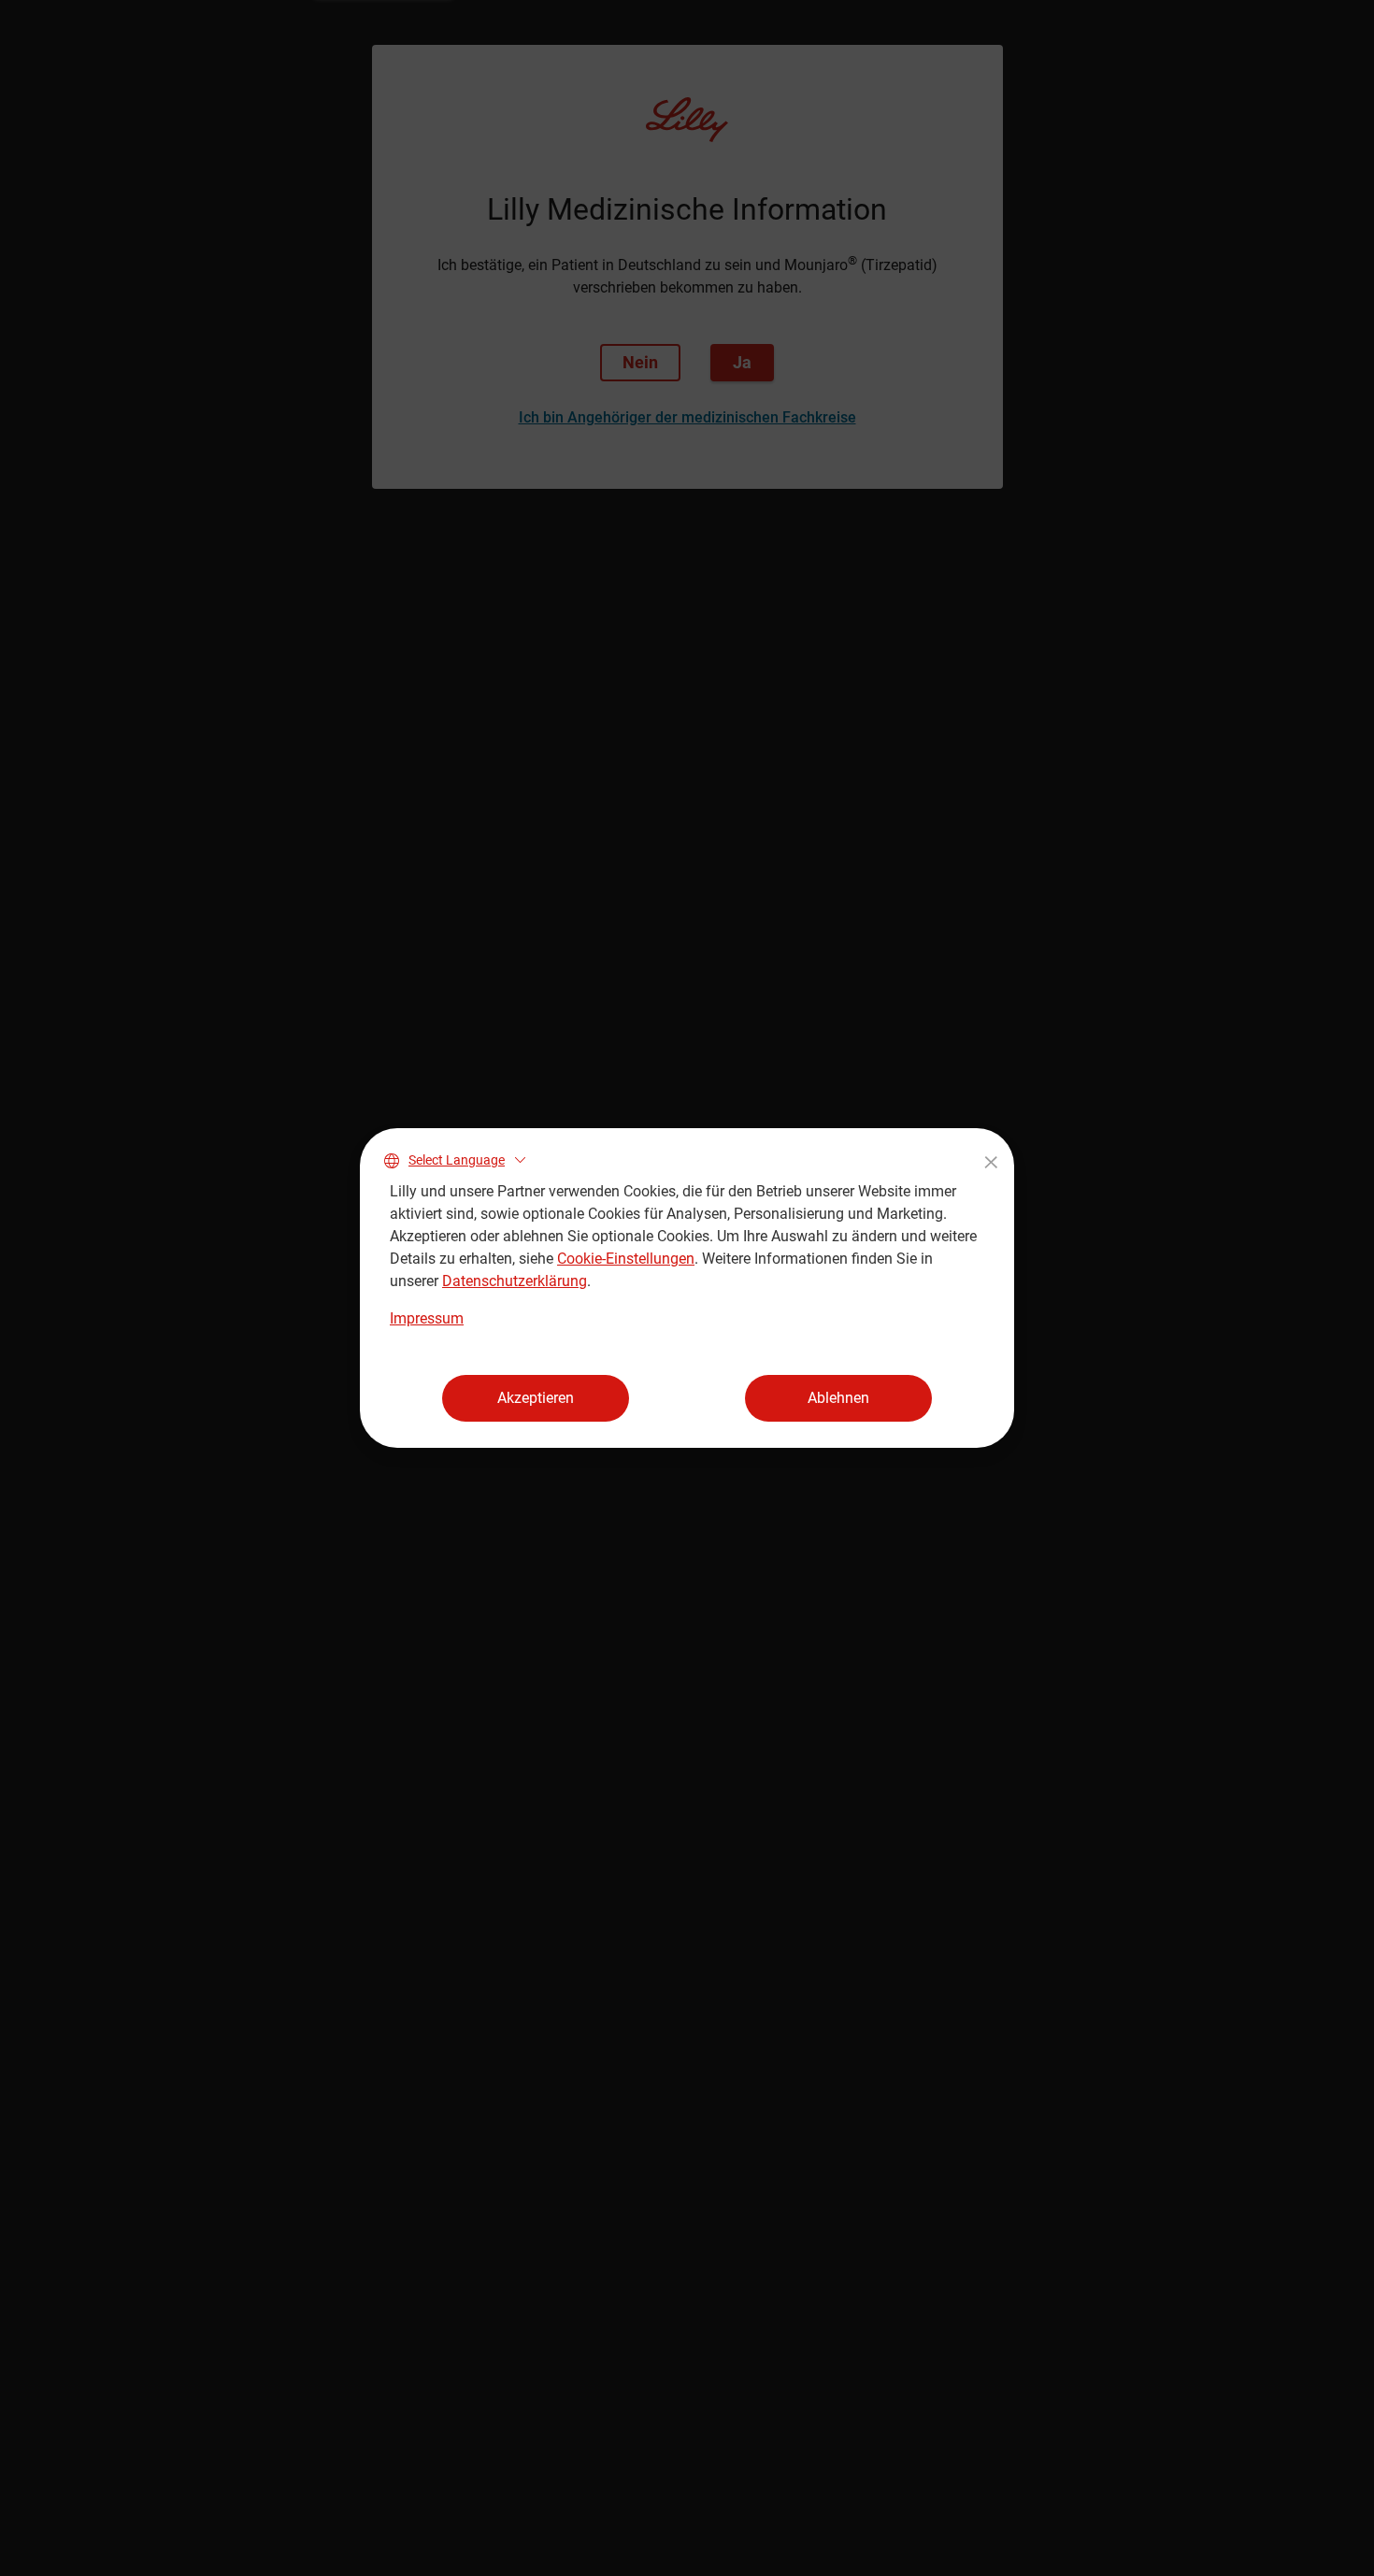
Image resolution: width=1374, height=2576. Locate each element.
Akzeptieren (536, 1398)
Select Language (457, 1160)
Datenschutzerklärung (515, 1281)
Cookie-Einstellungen (626, 1259)
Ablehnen (838, 1398)
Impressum (427, 1318)
